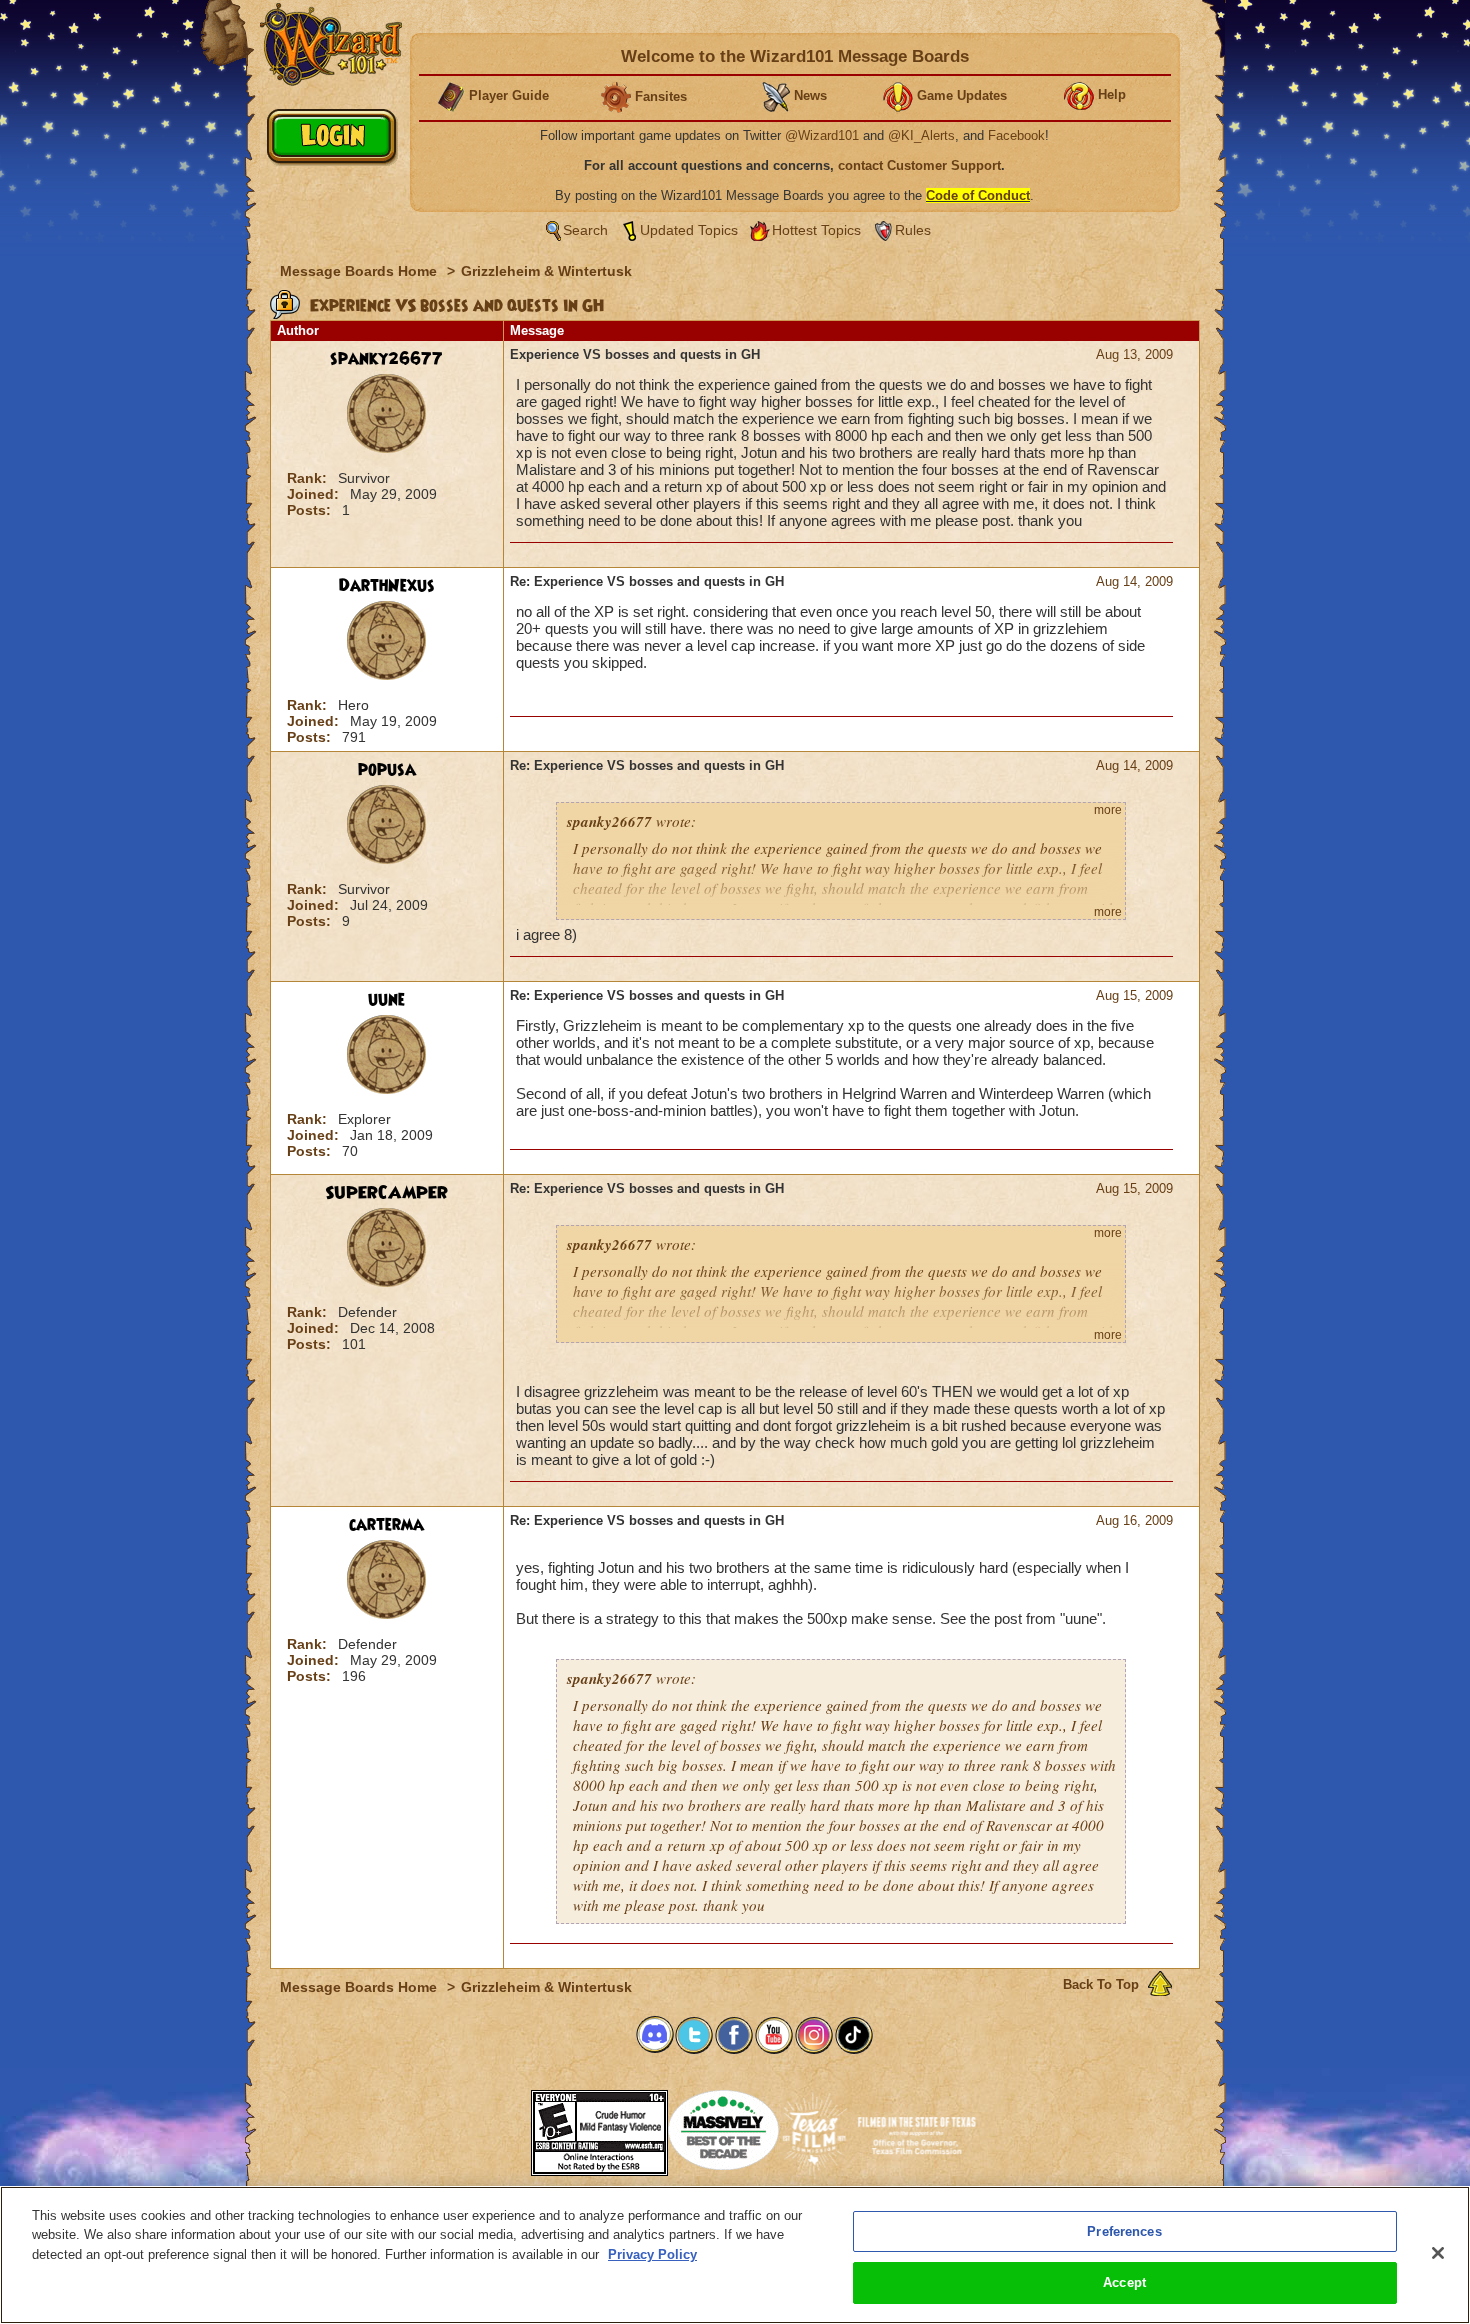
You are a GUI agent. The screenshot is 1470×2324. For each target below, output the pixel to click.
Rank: (309, 478)
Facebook (1016, 135)
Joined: (315, 494)
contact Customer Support (919, 165)
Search (585, 230)
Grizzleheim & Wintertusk (546, 271)
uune (386, 1000)
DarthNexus (387, 586)
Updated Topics (689, 230)
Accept (1124, 2282)
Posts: (311, 510)
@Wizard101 (822, 135)
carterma (386, 1525)
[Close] (1438, 2253)
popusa (387, 770)
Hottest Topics (816, 230)
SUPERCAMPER (386, 1193)
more (1108, 810)
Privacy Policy (652, 2254)
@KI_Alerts (921, 135)
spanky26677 (386, 359)
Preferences (1124, 2231)
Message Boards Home (360, 271)
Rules (913, 230)
